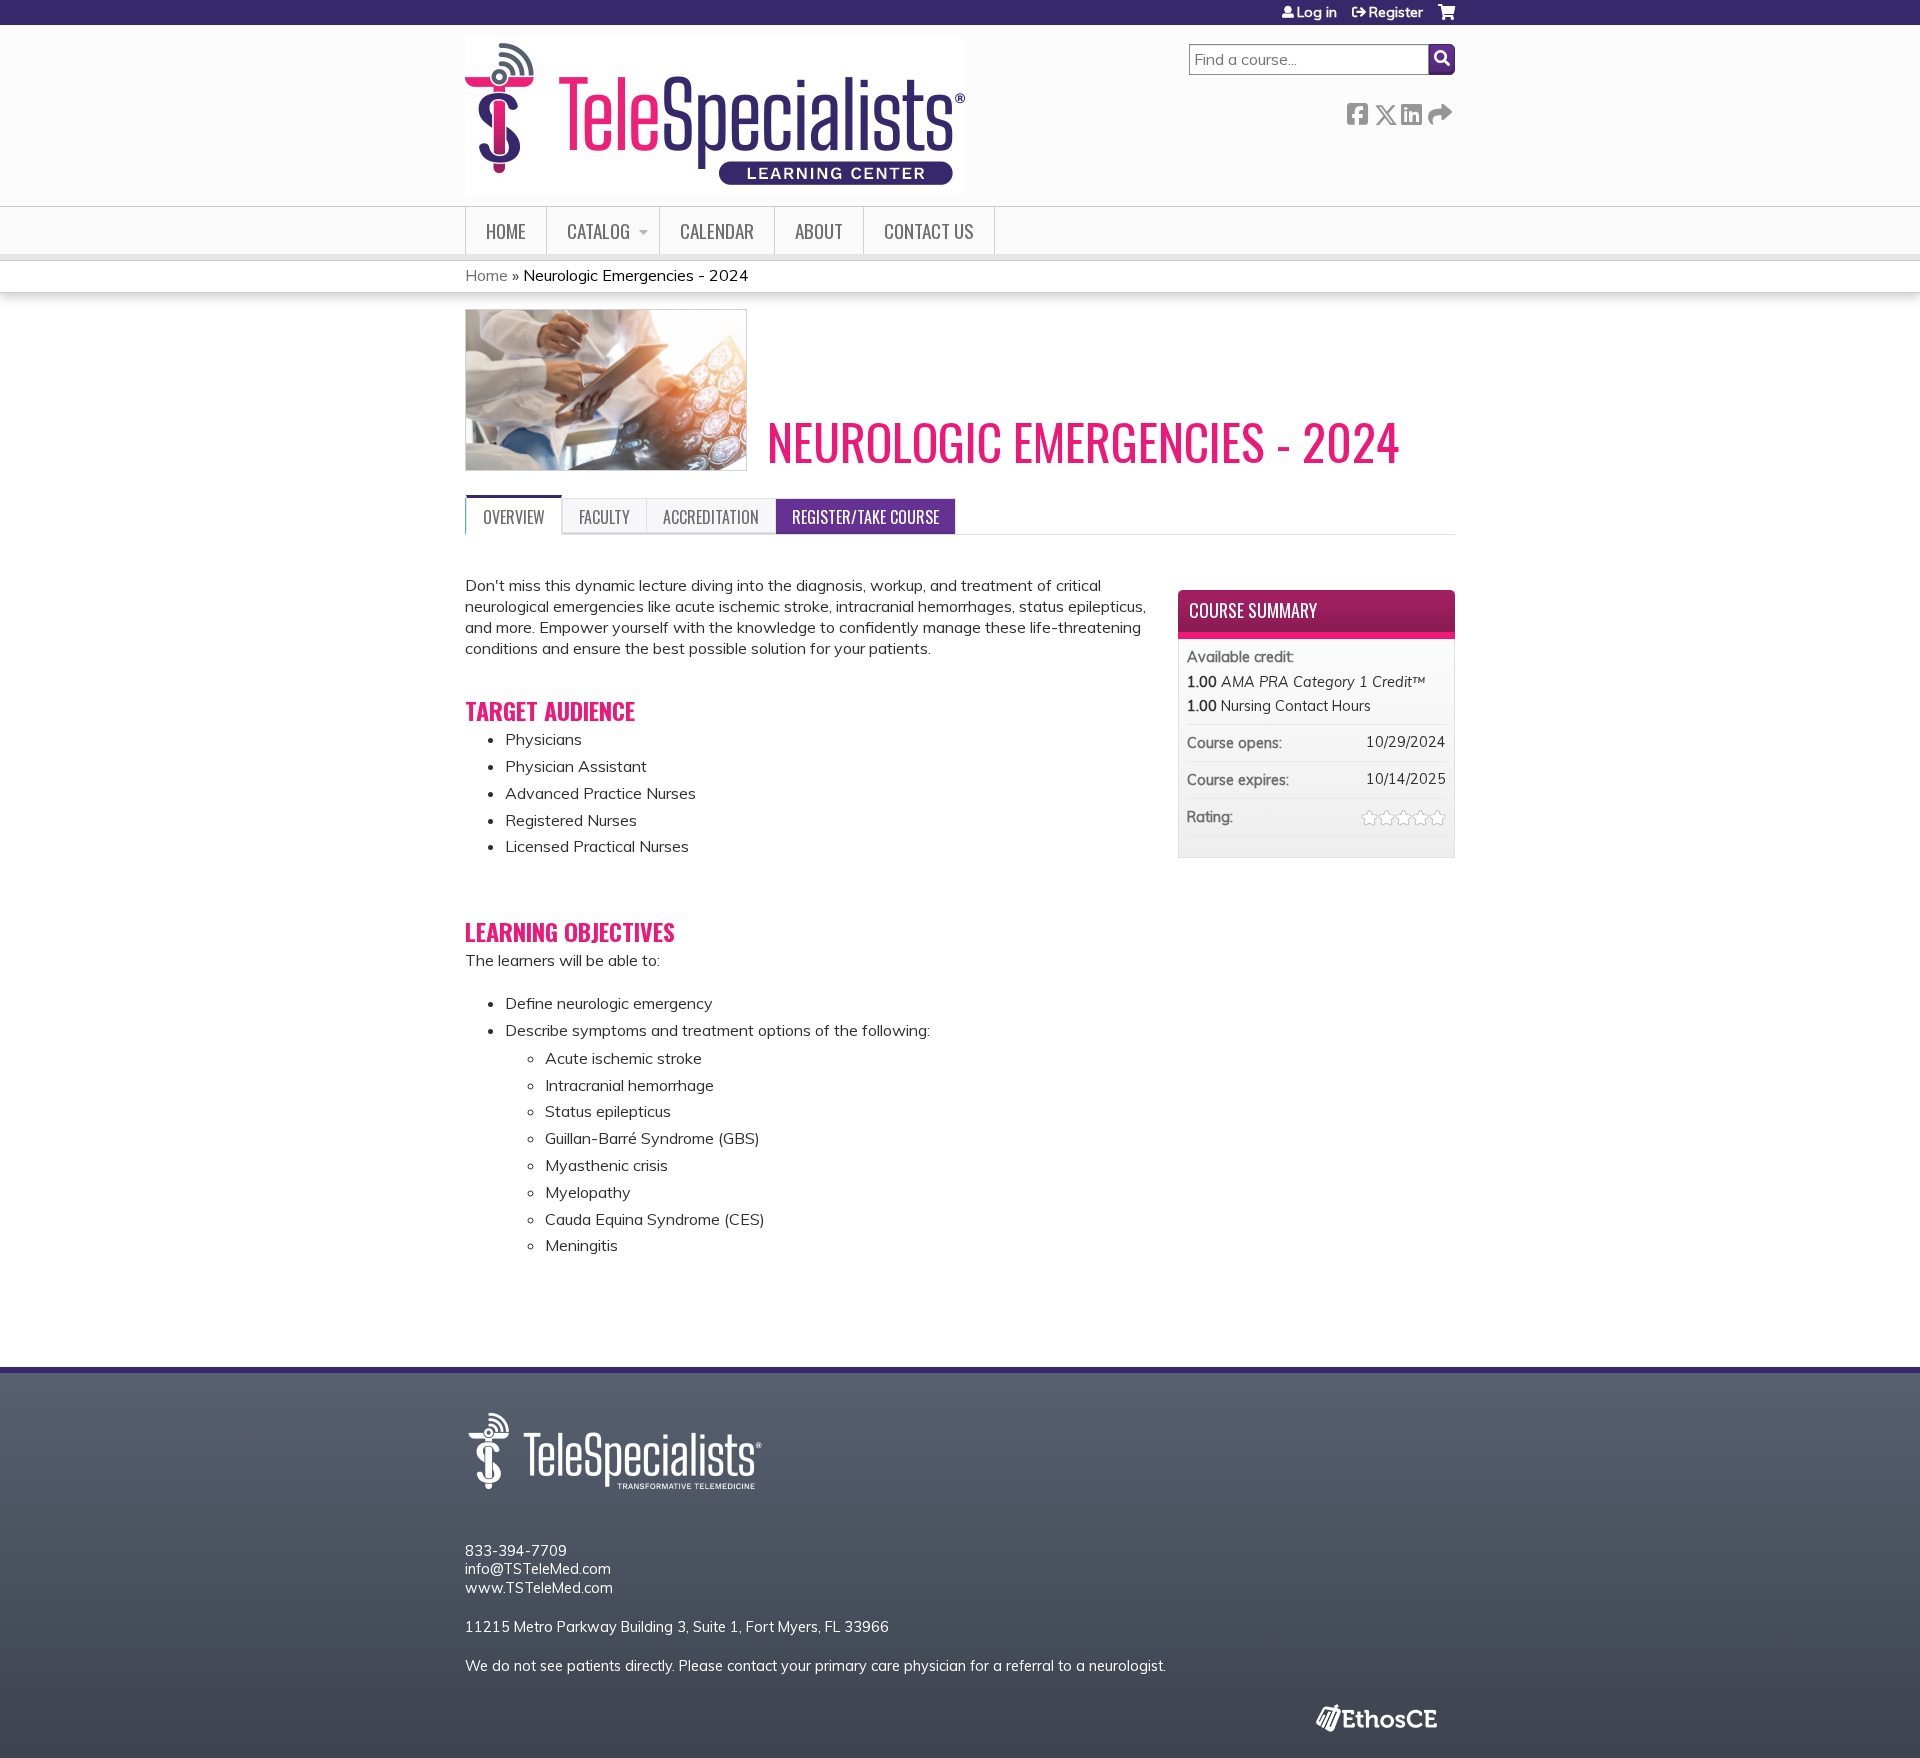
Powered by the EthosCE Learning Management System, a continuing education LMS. (1376, 1718)
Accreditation (711, 517)
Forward (1438, 110)
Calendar (717, 230)
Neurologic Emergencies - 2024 (636, 275)
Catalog (598, 230)
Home (506, 230)
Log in (1317, 12)
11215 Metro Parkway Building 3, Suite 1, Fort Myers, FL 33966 (677, 1627)
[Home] (715, 115)
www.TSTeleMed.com (539, 1588)
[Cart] (1446, 19)
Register (1396, 12)
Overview (514, 517)
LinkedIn (1411, 110)
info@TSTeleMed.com (538, 1569)
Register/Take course (865, 517)
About (819, 230)
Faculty (604, 517)
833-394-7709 (516, 1551)
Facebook (1357, 110)
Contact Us (929, 230)
